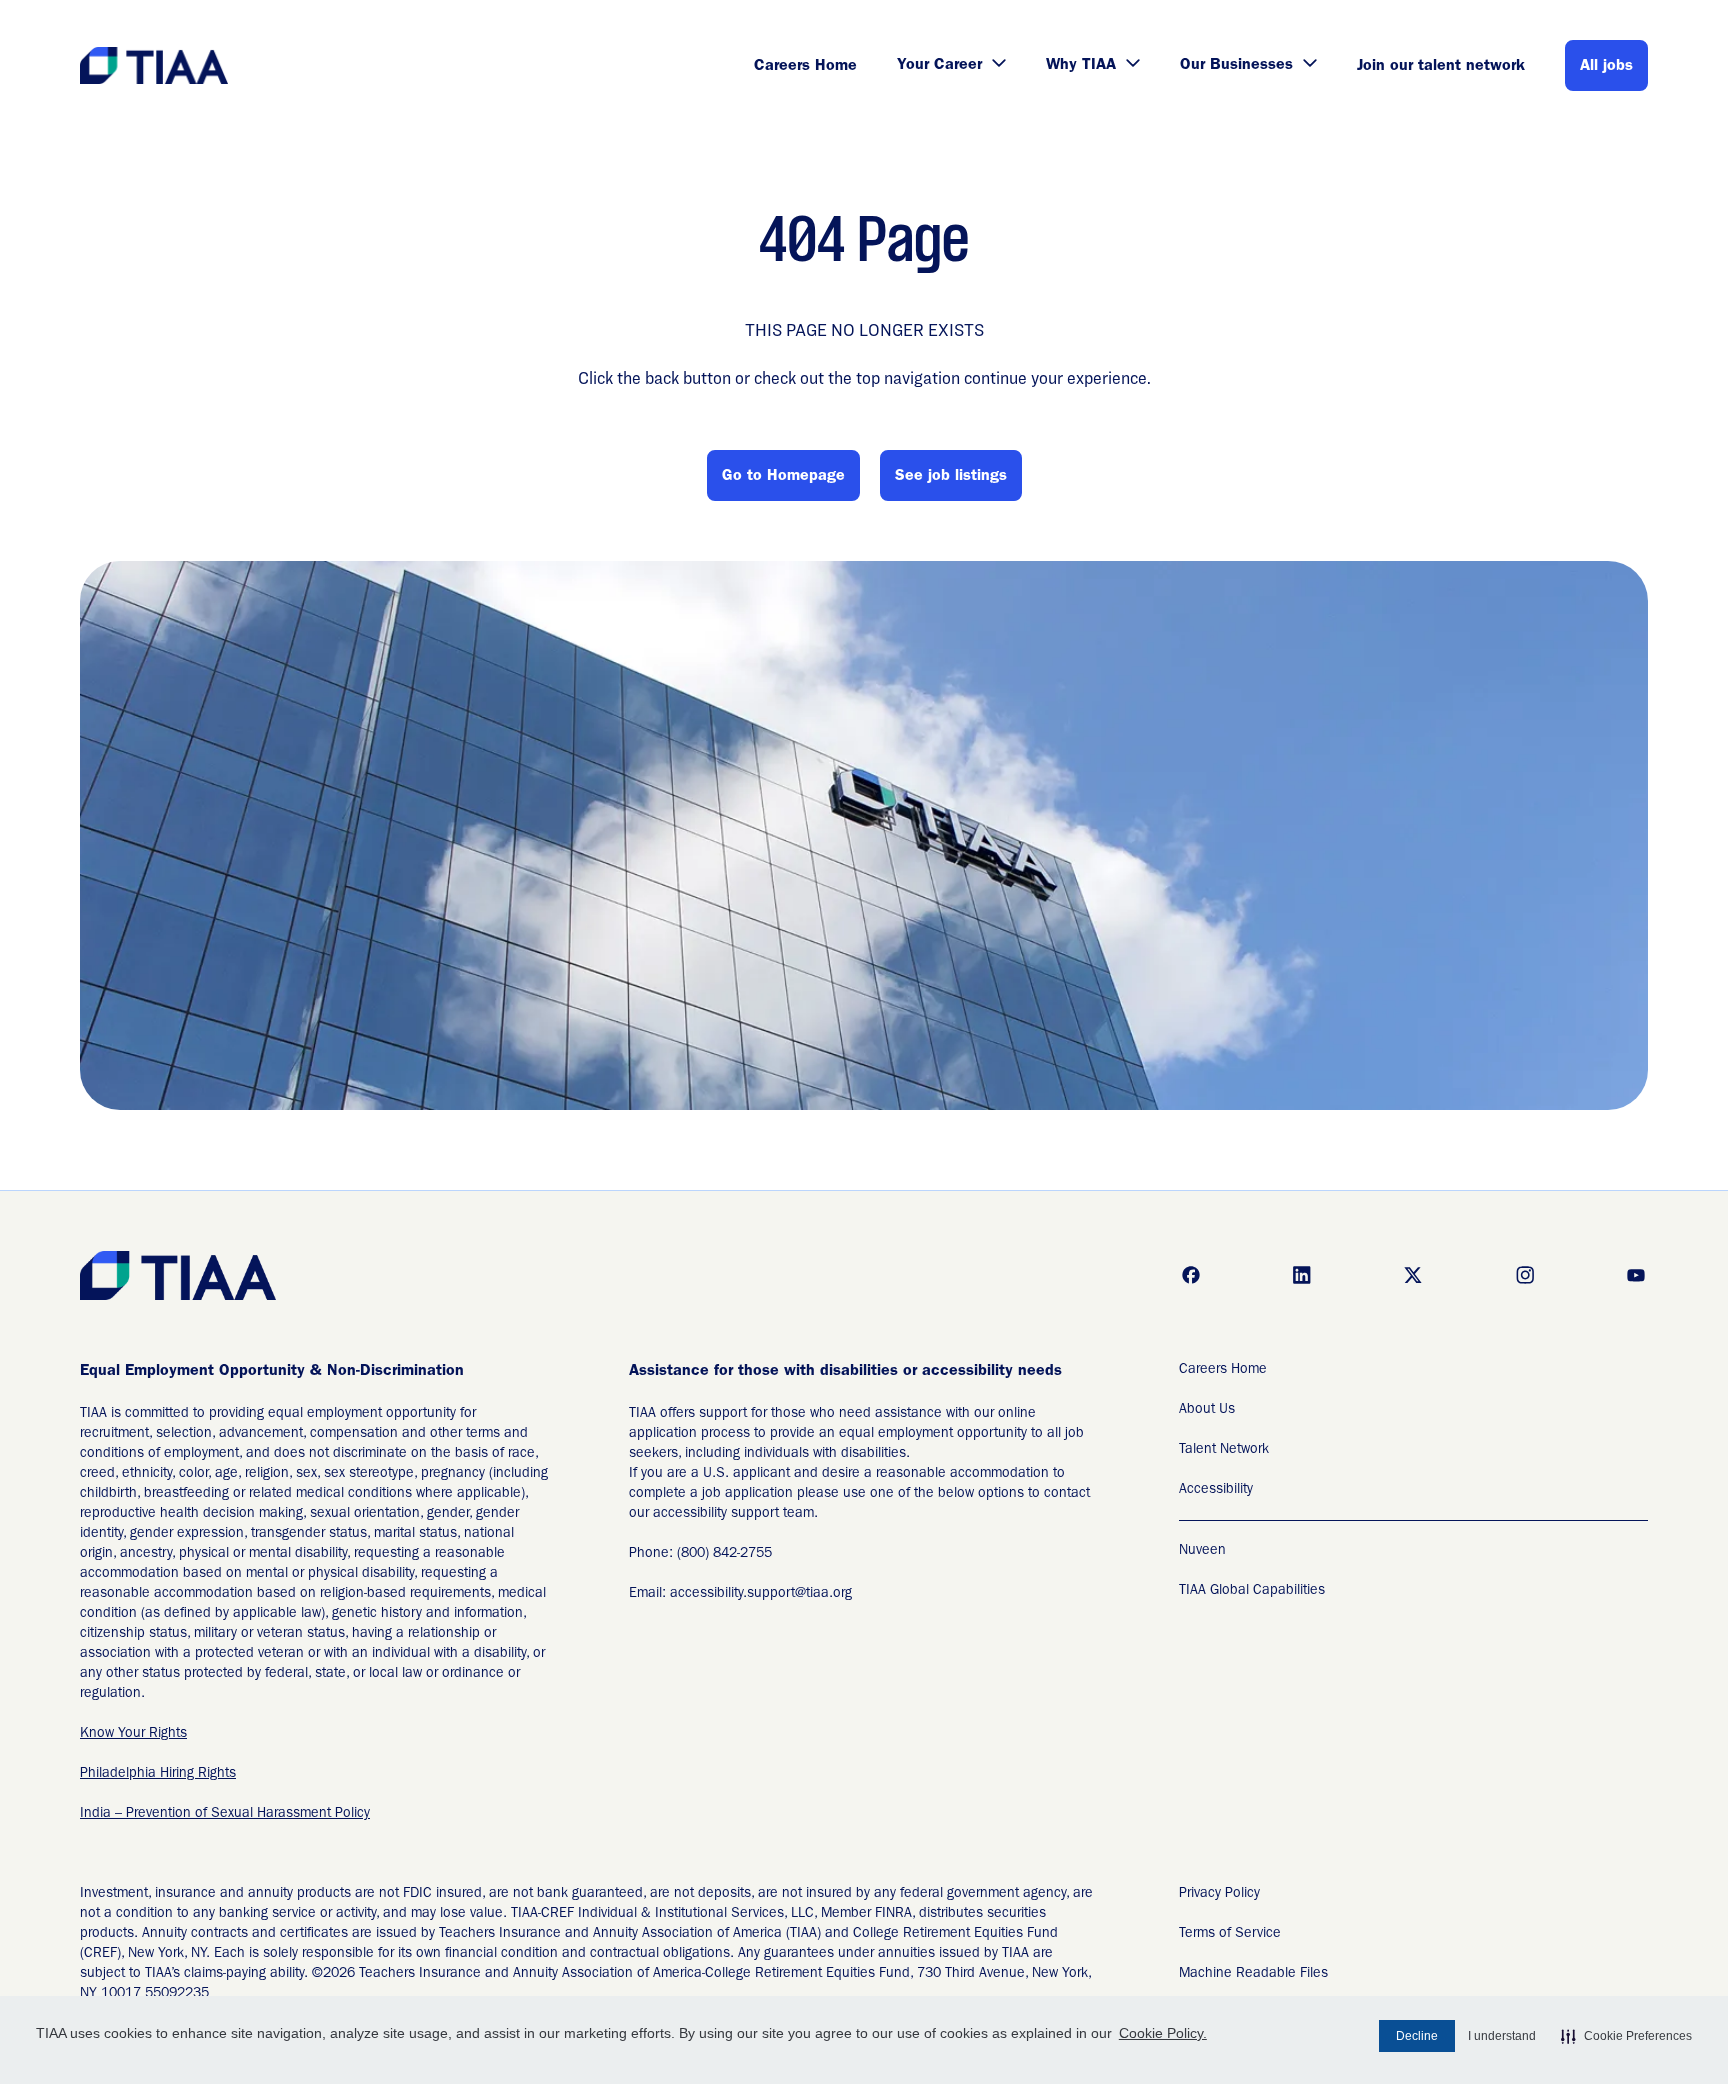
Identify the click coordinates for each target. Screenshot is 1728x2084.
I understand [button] (1502, 2036)
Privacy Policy (1219, 1894)
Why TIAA (1081, 66)
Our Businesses (1236, 66)
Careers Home (805, 67)
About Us (1207, 1410)
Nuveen (1202, 1551)
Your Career (939, 66)
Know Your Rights (133, 1734)
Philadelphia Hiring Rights (158, 1774)
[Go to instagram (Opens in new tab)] (1525, 1275)
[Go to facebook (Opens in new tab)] (1191, 1275)
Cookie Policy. (1163, 2033)
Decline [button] (1417, 2036)
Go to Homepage (783, 477)
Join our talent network (1441, 67)
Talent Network (1224, 1450)
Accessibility (1216, 1490)
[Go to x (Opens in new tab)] (1413, 1275)
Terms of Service (1230, 1934)
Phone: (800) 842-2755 (700, 1554)
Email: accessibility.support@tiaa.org (740, 1594)
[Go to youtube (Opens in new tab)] (1636, 1275)
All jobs (1606, 67)
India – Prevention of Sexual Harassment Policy (225, 1814)
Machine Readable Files (1253, 1974)
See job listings (951, 477)
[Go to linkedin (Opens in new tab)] (1302, 1275)
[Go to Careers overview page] (155, 65)
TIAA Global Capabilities (1252, 1591)
